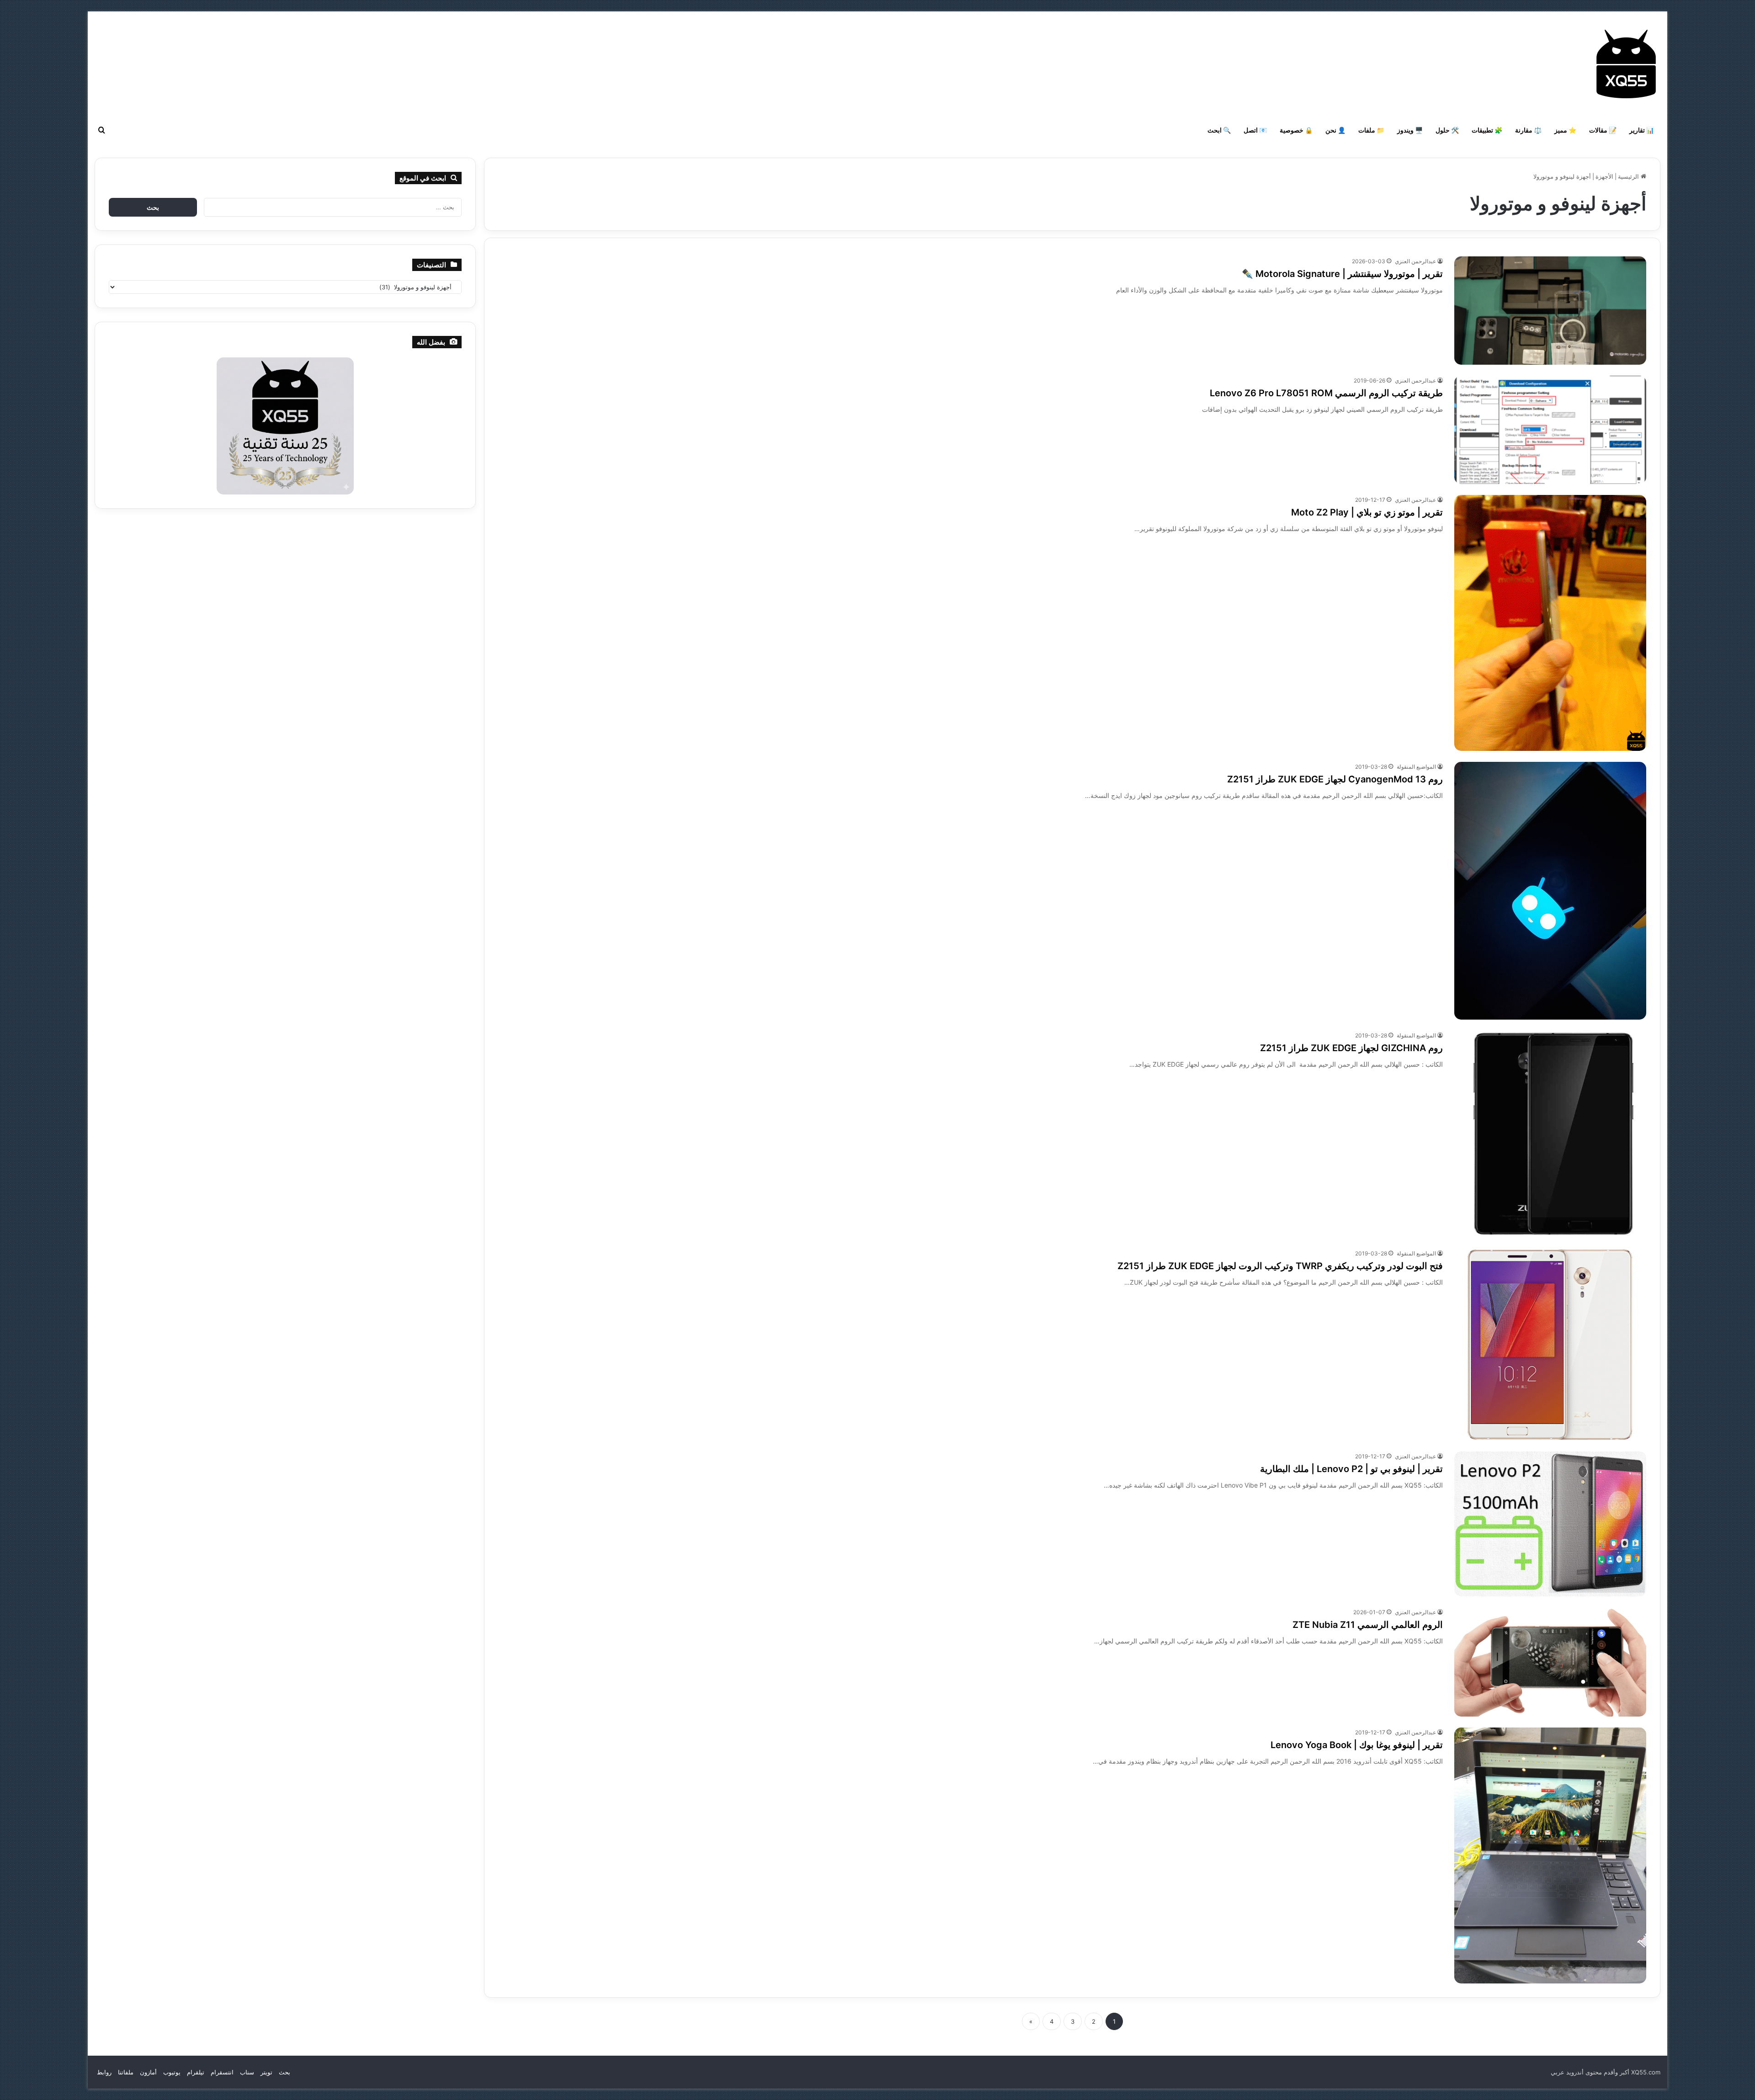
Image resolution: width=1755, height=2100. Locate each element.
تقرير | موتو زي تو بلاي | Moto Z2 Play (1367, 512)
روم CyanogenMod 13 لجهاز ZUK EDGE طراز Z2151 (1335, 779)
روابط (104, 2072)
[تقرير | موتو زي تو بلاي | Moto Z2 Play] (1550, 623)
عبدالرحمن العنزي (1415, 261)
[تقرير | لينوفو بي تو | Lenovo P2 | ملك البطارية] (1550, 1524)
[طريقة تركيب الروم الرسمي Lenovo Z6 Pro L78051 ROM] (1550, 430)
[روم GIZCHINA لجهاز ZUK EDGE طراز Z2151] (1550, 1134)
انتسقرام (222, 2072)
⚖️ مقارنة (1528, 130)
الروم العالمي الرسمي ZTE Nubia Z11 (1368, 1625)
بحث (285, 2072)
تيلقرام (196, 2072)
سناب (247, 2072)
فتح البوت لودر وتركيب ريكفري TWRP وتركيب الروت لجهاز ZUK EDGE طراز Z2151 (1280, 1266)
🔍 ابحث (1219, 130)
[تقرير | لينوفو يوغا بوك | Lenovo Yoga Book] (1550, 1855)
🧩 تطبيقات (1487, 130)
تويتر (266, 2072)
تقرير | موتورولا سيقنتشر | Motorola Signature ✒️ (1342, 274)
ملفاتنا (126, 2072)
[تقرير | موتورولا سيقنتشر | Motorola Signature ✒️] (1550, 311)
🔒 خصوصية (1296, 130)
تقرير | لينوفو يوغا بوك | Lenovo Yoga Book (1357, 1745)
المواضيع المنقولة (1416, 767)
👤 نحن (1335, 130)
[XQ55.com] (1626, 64)
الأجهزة (1604, 176)
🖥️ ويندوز (1410, 130)
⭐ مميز (1565, 130)
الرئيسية (1629, 176)
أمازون (148, 2072)
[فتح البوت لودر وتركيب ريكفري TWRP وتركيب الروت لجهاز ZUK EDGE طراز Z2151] (1550, 1345)
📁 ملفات (1371, 130)
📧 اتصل (1255, 130)
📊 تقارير (1642, 130)
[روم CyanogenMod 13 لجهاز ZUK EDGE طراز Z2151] (1550, 891)
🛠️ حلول (1447, 130)
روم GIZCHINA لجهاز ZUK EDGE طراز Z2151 (1351, 1048)
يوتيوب (172, 2072)
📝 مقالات (1603, 130)
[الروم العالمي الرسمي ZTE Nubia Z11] (1550, 1662)
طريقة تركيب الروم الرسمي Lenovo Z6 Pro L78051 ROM (1326, 393)
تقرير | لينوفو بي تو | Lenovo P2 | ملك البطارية (1351, 1469)
